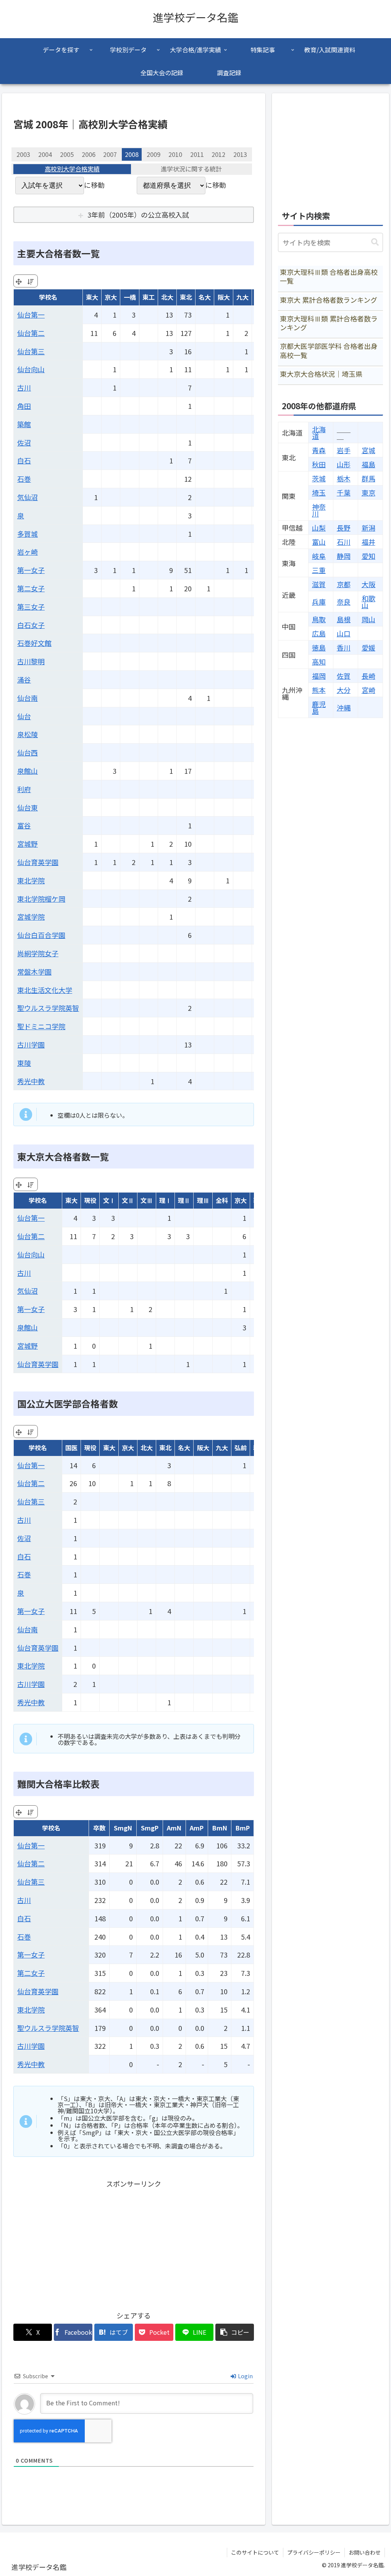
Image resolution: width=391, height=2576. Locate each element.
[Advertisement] (134, 2244)
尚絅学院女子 (38, 953)
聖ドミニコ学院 (41, 1026)
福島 (368, 464)
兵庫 (319, 602)
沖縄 (344, 707)
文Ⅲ (147, 1200)
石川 (344, 542)
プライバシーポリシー (314, 2552)
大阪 (368, 584)
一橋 (130, 297)
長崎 (368, 676)
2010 (175, 154)
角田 (24, 406)
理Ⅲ (203, 1200)
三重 (319, 570)
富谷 (24, 825)
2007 (110, 154)
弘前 (241, 1448)
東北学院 (31, 880)
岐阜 (319, 556)
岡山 (368, 619)
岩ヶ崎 (27, 552)
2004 (45, 154)
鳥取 (319, 619)
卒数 (99, 1828)
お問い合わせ (365, 2552)
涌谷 (24, 680)
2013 (240, 154)
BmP (243, 1828)
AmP (197, 1828)
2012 (218, 154)
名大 (205, 297)
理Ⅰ (165, 1200)
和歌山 (368, 602)
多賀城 (27, 534)
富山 (319, 542)
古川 (24, 387)
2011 (197, 154)
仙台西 (27, 752)
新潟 (368, 528)
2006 (89, 154)
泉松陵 (27, 734)
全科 (222, 1200)
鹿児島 (319, 707)
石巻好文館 (34, 643)
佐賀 (344, 676)
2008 (132, 154)
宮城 (368, 450)
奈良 (344, 602)
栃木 (344, 478)
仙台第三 (31, 351)
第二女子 (31, 588)
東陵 (24, 1063)
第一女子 (31, 570)
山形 (344, 464)
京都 (344, 584)
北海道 (319, 433)
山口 (344, 633)
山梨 (319, 528)
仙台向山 (31, 369)
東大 (92, 297)
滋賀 (319, 584)
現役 (90, 1200)
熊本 (319, 690)
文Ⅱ (128, 1200)
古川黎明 (31, 661)
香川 (344, 647)
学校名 (48, 297)
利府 (24, 789)
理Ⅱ (184, 1200)
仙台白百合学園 (41, 935)
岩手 (344, 450)
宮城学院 (31, 917)
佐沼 (24, 442)
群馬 (368, 478)
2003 (23, 154)
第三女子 (31, 607)
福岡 (319, 676)
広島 (319, 633)
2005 (67, 154)
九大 (242, 297)
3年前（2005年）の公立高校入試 (138, 215)
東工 (149, 297)
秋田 (319, 464)
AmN (174, 1828)
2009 (153, 154)
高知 (319, 662)
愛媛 (368, 647)
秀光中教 (31, 1081)
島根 (344, 619)
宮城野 (27, 844)
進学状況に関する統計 (191, 169)
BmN (220, 1828)
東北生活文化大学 (45, 990)
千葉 (344, 492)
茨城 (319, 478)
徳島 (319, 647)
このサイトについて (255, 2552)
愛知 (368, 556)
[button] (235, 2332)
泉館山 (27, 771)
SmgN (123, 1828)
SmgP (150, 1828)
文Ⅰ (109, 1200)
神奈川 (319, 510)
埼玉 (319, 492)
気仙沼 (27, 497)
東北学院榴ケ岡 (41, 899)
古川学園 (31, 1044)
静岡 (344, 556)
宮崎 (368, 690)
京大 (111, 297)
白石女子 (31, 625)
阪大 (224, 297)
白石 (24, 460)
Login (245, 2376)
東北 (186, 297)
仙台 (24, 716)
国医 (71, 1448)
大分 (344, 690)
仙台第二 (31, 333)
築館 (24, 424)
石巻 (24, 479)
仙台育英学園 (38, 862)
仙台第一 (31, 315)
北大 (167, 297)
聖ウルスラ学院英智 (48, 1008)
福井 (368, 542)
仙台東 (27, 807)
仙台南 (27, 698)
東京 (368, 492)
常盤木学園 (34, 972)
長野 (344, 528)
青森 (319, 450)
